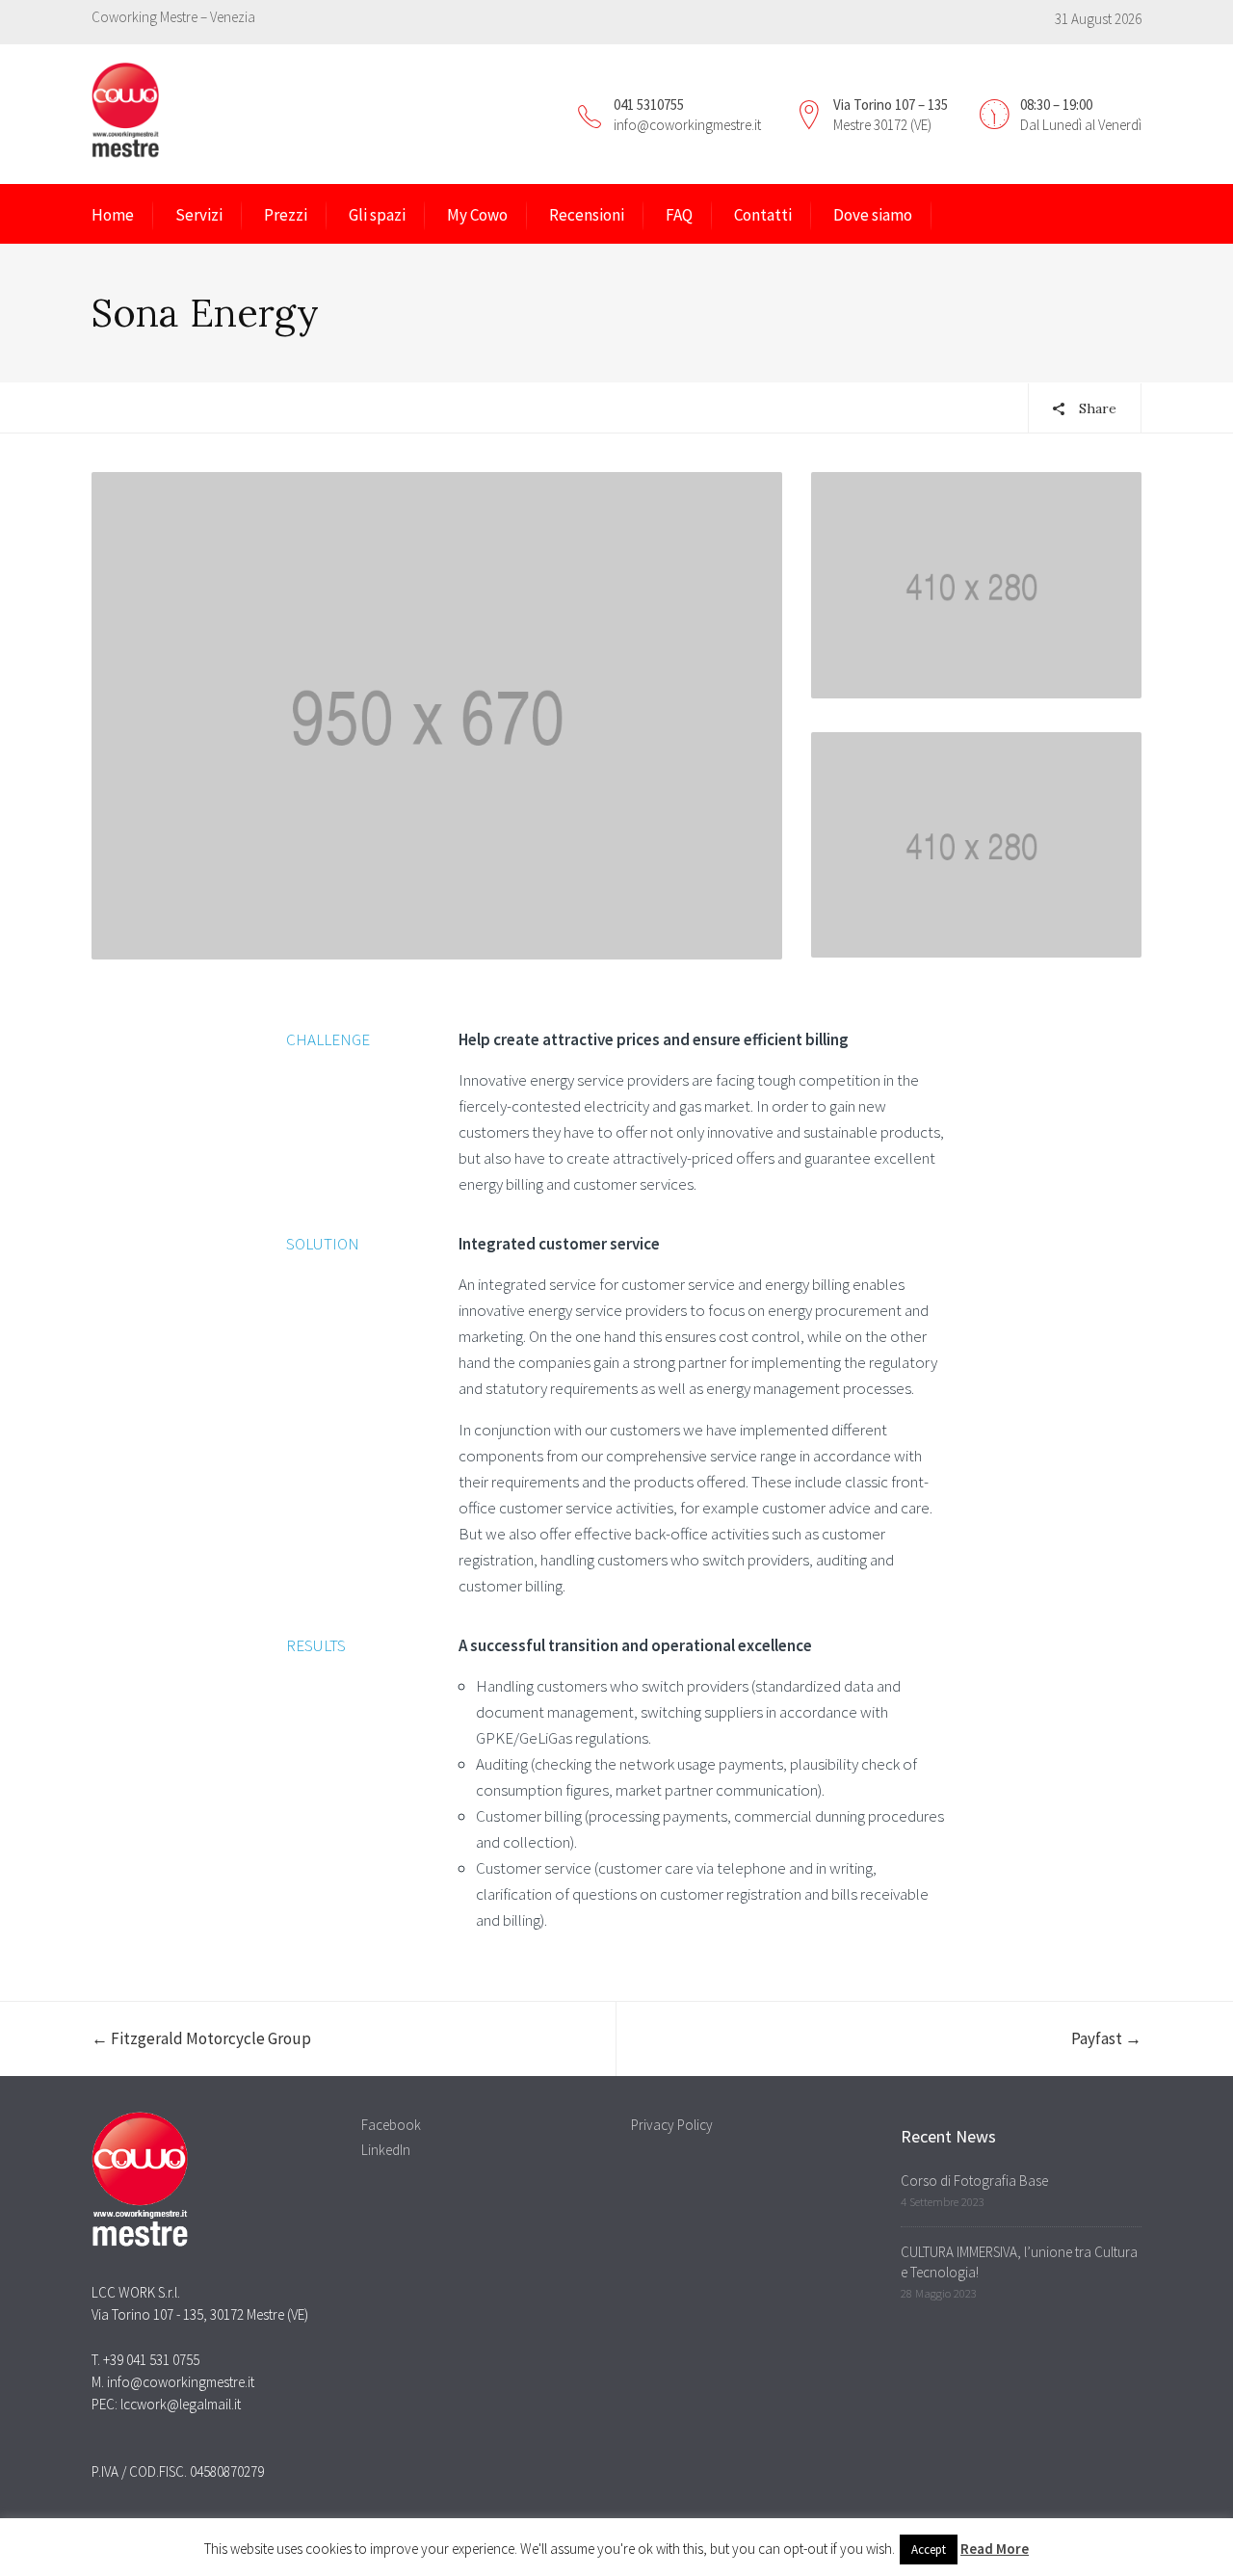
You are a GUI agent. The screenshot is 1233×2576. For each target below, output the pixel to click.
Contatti (763, 215)
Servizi (199, 215)
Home (113, 215)
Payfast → (1106, 2038)
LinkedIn (386, 2150)
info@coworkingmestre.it (687, 125)
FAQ (679, 215)
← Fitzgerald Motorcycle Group (201, 2038)
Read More (995, 2549)
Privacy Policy (672, 2125)
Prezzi (286, 215)
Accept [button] (929, 2550)
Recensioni (587, 215)
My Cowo (477, 215)
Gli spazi (377, 215)
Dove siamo (873, 215)
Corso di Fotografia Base (974, 2181)
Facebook (391, 2125)
